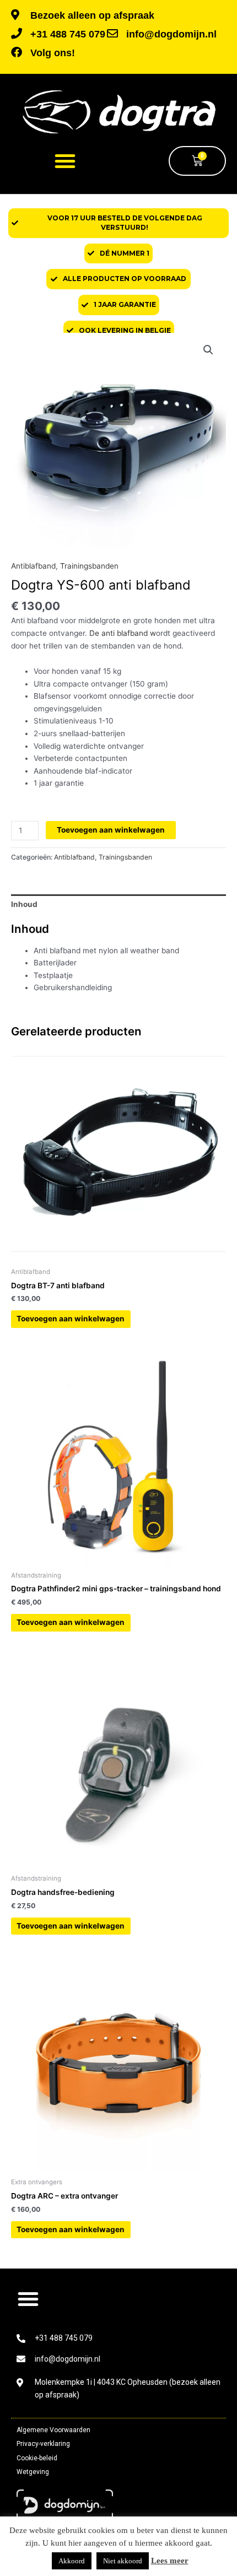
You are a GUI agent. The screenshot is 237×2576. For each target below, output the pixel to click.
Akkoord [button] (72, 2561)
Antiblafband (33, 566)
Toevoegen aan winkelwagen (111, 830)
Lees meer (170, 2561)
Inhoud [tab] (24, 904)
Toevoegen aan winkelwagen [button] (71, 1319)
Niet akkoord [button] (123, 2561)
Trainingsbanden (89, 566)
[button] (65, 161)
